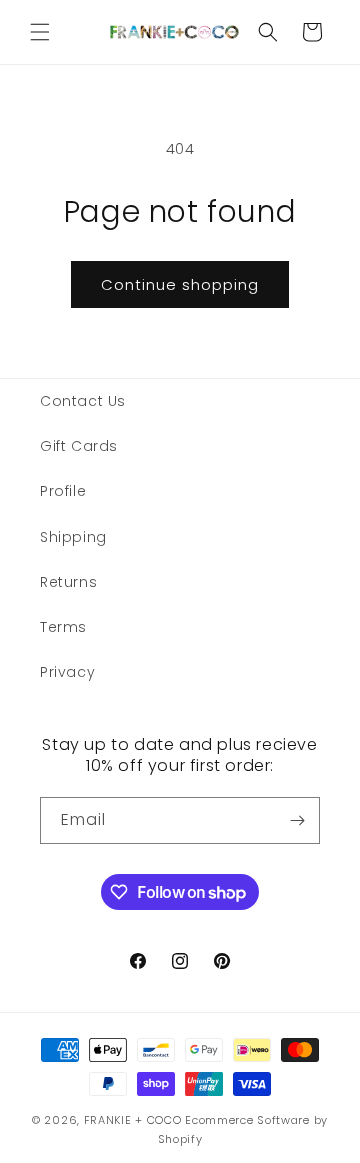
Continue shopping (180, 284)
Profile (63, 491)
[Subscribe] (297, 820)
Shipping (73, 537)
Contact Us (83, 401)
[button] (40, 32)
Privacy (67, 672)
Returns (68, 582)
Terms (63, 627)
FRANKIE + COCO (133, 1120)
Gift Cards (79, 446)
